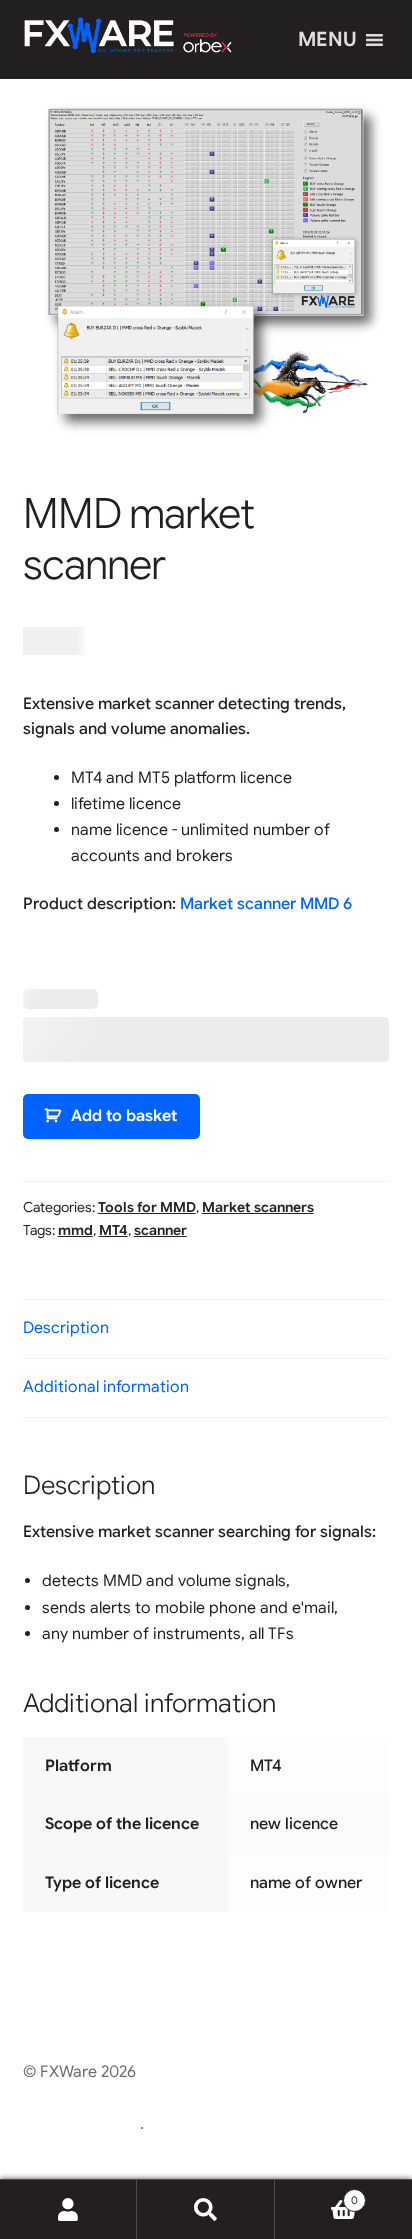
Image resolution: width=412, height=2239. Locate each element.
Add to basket (124, 1116)
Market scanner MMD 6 (266, 904)
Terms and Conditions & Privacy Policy (163, 2098)
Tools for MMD (147, 1207)
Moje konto (68, 2209)
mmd (75, 1230)
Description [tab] (66, 1328)
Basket (317, 2194)
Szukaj (205, 2209)
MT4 (113, 1230)
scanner (160, 1230)
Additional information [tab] (106, 1387)
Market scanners (258, 1207)
